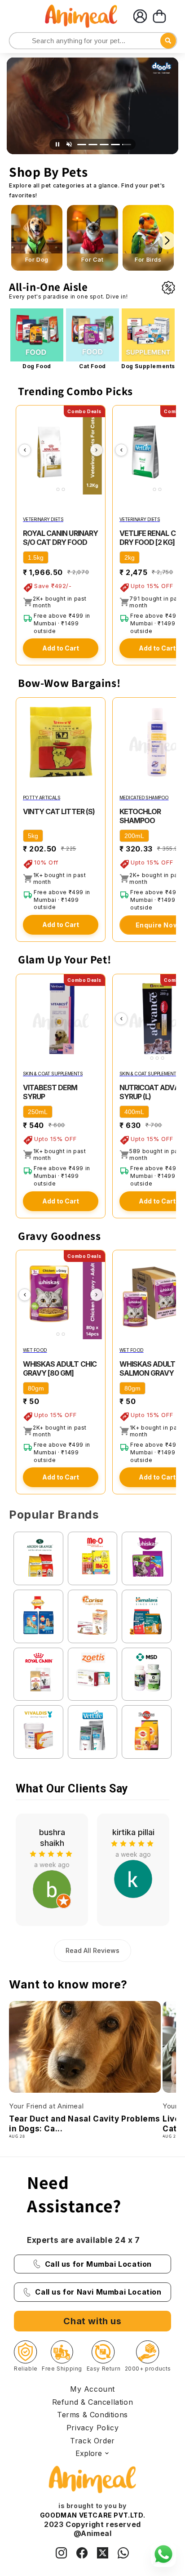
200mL (134, 836)
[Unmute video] (69, 144)
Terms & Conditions (92, 2415)
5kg (33, 836)
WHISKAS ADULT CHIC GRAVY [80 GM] (60, 1368)
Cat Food (92, 366)
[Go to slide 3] (104, 145)
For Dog (37, 260)
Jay (133, 1832)
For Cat (92, 260)
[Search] (17, 41)
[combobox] (93, 41)
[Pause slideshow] (57, 144)
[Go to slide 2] (93, 145)
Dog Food (37, 366)
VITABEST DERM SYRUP (50, 1092)
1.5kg (36, 557)
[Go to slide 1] (82, 145)
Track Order (92, 2441)
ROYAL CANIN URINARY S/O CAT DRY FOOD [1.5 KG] (60, 542)
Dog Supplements (148, 366)
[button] (159, 16)
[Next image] (97, 450)
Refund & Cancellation (93, 2402)
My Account (92, 2389)
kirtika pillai (52, 1832)
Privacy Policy (92, 2428)
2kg (130, 557)
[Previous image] (25, 450)
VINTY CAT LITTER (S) (59, 811)
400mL (134, 1112)
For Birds (148, 260)
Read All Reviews (92, 1950)
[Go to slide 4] (115, 145)
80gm (36, 1388)
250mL (38, 1112)
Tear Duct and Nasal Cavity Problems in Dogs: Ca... (85, 2124)
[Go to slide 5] (127, 145)
